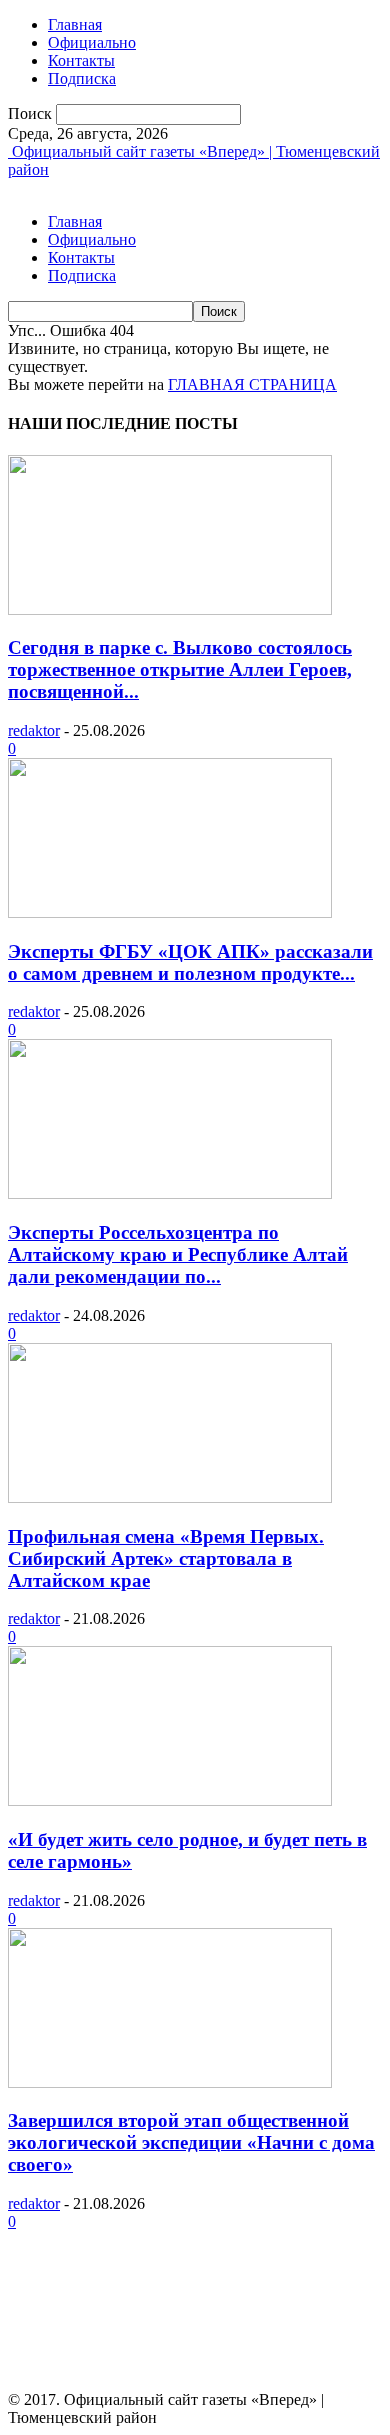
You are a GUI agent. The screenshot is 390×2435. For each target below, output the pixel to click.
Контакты (81, 60)
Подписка (82, 78)
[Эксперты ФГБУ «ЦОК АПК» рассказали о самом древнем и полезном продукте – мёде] (170, 912)
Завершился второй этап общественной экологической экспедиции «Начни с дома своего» (191, 2142)
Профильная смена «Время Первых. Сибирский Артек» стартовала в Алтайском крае (166, 1558)
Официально (92, 42)
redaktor (34, 730)
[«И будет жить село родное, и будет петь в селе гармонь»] (170, 1800)
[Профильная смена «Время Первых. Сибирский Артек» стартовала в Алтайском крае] (170, 1497)
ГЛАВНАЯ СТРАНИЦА (252, 384)
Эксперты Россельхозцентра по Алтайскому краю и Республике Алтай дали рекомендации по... (178, 1254)
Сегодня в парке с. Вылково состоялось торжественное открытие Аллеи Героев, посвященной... (180, 669)
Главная (75, 24)
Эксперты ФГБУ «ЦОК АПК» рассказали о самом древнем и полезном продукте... (190, 962)
